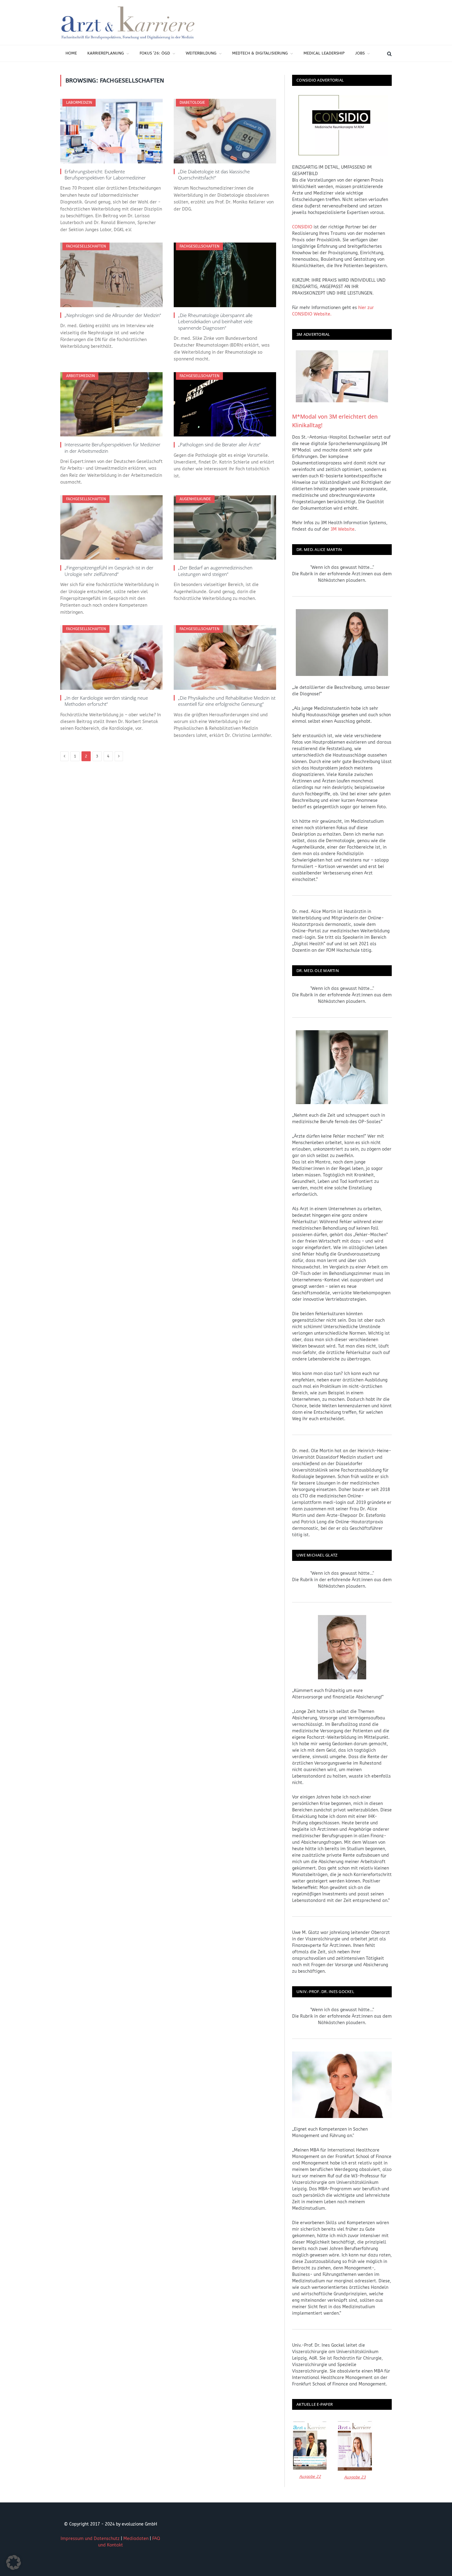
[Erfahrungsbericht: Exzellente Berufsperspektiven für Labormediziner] (111, 131)
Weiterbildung (201, 53)
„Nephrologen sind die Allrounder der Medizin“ (113, 315)
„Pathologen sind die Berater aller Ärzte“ (219, 444)
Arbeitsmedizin (80, 376)
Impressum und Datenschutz (90, 2539)
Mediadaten (136, 2539)
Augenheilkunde (195, 499)
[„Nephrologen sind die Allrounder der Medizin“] (111, 275)
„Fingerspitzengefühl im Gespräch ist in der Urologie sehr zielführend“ (109, 571)
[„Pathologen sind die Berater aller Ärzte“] (225, 404)
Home (71, 53)
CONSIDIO (302, 227)
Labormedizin (79, 102)
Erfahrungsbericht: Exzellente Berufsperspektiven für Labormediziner (105, 175)
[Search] (389, 53)
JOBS (360, 53)
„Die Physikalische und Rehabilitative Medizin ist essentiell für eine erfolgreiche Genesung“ (227, 701)
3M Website (343, 529)
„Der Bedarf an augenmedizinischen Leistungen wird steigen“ (215, 571)
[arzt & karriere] (128, 22)
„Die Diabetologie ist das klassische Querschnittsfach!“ (214, 175)
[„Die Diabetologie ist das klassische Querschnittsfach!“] (225, 131)
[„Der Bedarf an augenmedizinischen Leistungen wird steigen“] (225, 528)
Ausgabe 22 (310, 2476)
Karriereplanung (106, 53)
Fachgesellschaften (86, 246)
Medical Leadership (324, 53)
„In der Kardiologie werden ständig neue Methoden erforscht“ (106, 701)
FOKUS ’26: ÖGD (155, 53)
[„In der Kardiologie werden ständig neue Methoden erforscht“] (111, 657)
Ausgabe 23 (355, 2477)
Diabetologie (192, 102)
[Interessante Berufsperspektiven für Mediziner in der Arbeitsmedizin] (111, 404)
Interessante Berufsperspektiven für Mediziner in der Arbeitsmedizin (113, 448)
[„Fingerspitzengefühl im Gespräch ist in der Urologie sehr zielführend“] (111, 528)
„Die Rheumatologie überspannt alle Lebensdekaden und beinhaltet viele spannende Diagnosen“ (215, 321)
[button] (14, 2562)
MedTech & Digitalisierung (260, 53)
